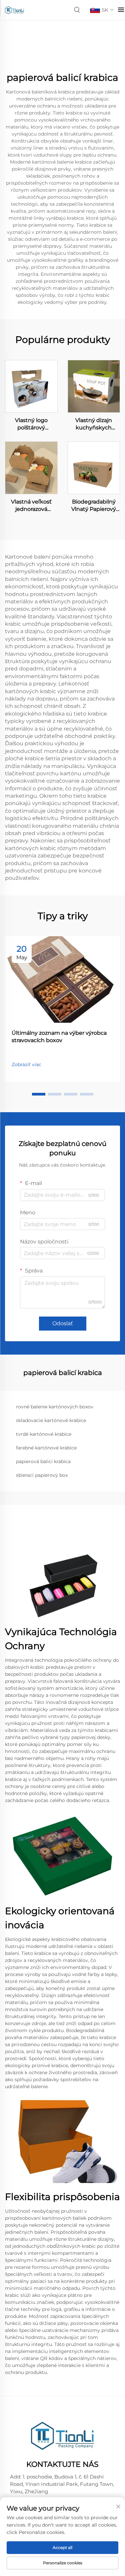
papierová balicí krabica (43, 1461)
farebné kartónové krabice (46, 1448)
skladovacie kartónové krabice (51, 1420)
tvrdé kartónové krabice (44, 1434)
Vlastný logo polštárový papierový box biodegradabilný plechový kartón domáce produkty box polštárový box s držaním (31, 424)
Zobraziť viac (26, 1064)
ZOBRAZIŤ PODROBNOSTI (31, 386)
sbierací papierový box (42, 1475)
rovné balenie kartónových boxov (55, 1407)
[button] (39, 1094)
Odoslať (63, 1323)
